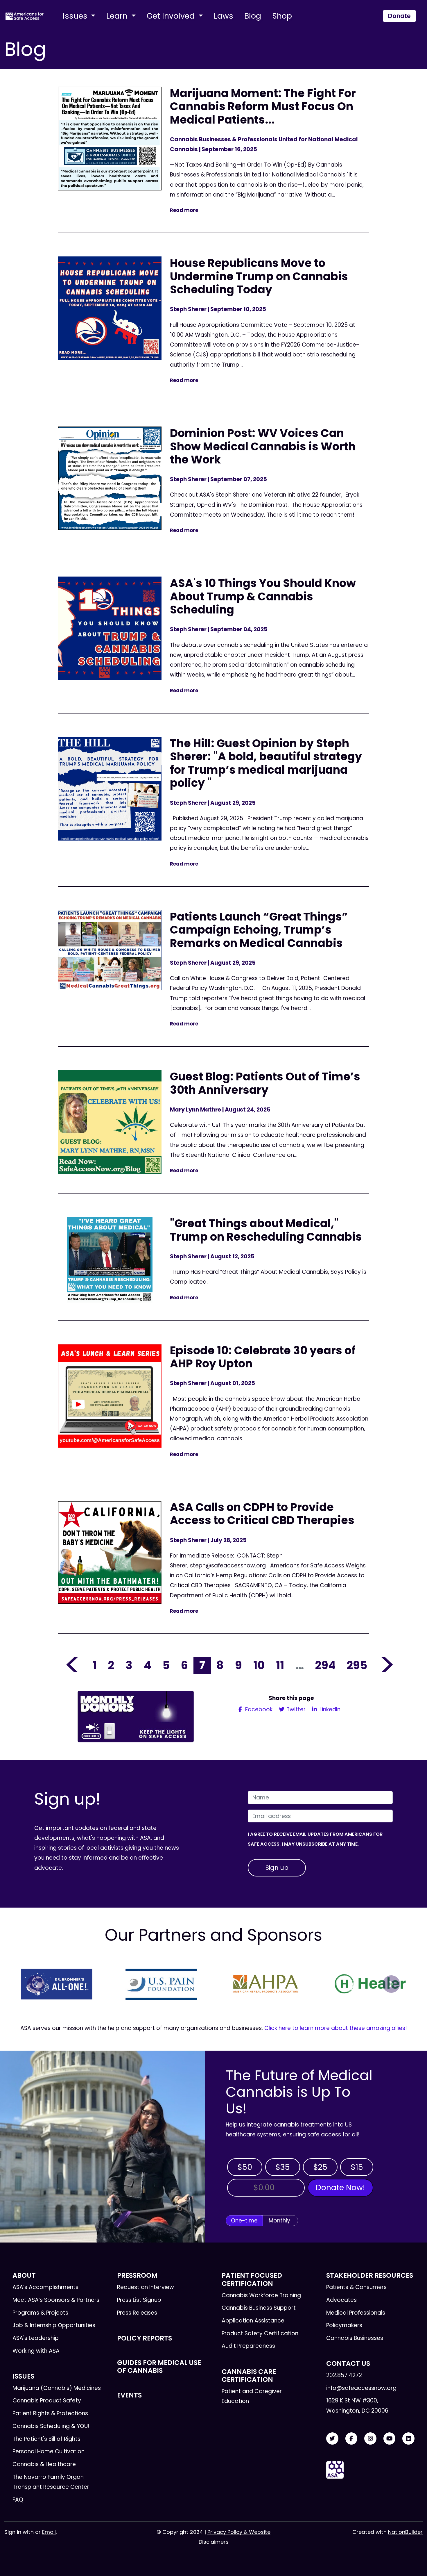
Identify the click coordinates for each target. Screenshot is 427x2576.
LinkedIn (329, 1709)
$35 (283, 2167)
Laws (224, 16)
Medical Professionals (356, 2313)
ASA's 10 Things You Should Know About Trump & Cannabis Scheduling (263, 596)
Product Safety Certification (260, 2333)
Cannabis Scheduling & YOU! (51, 2426)
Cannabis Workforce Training (261, 2295)
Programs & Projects (40, 2313)
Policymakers (344, 2325)
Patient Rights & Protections (50, 2413)
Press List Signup (139, 2300)
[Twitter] (332, 2439)
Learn (118, 16)
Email (49, 2532)
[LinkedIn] (408, 2439)
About (24, 2275)
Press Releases (137, 2313)
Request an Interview (146, 2287)
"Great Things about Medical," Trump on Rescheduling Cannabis (266, 1230)
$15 (357, 2167)
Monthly (279, 2221)
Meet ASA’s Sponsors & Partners (56, 2300)
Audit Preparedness (248, 2346)
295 (357, 1665)
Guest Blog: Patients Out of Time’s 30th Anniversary (265, 1083)
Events (129, 2395)
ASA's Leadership (36, 2338)
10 (259, 1665)
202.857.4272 (344, 2375)
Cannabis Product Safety (47, 2401)
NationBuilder (405, 2532)
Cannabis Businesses (355, 2338)
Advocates (341, 2300)
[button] (36, 1984)
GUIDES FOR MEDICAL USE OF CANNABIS (159, 2367)
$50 (245, 2167)
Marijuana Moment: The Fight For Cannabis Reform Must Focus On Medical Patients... (263, 106)
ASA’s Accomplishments (45, 2287)
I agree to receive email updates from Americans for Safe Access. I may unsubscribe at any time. (315, 1839)
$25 (320, 2167)
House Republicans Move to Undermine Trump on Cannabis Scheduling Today (259, 276)
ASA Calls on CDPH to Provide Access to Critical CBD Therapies (262, 1514)
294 (325, 1665)
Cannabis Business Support (259, 2308)
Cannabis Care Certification (249, 2376)
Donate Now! (340, 2187)
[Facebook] (351, 2439)
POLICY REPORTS (145, 2338)
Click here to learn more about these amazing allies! (336, 2028)
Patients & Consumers (356, 2287)
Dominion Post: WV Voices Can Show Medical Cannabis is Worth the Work (263, 446)
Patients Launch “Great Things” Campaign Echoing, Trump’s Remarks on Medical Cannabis (259, 930)
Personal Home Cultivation (49, 2451)
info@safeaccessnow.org (361, 2388)
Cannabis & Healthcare (44, 2464)
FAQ (18, 2500)
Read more (184, 210)
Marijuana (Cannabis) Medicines (57, 2388)
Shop (282, 16)
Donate (399, 16)
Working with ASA (36, 2351)
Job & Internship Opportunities (54, 2325)
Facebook (258, 1709)
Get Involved (172, 16)
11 (280, 1665)
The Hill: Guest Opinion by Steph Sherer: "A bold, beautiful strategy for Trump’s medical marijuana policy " (266, 763)
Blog (253, 16)
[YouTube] (390, 2439)
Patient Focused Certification (252, 2279)
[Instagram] (370, 2439)
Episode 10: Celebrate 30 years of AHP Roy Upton (263, 1357)
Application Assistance (253, 2321)
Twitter (295, 1709)
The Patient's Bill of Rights (46, 2439)
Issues (76, 16)
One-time (244, 2221)
